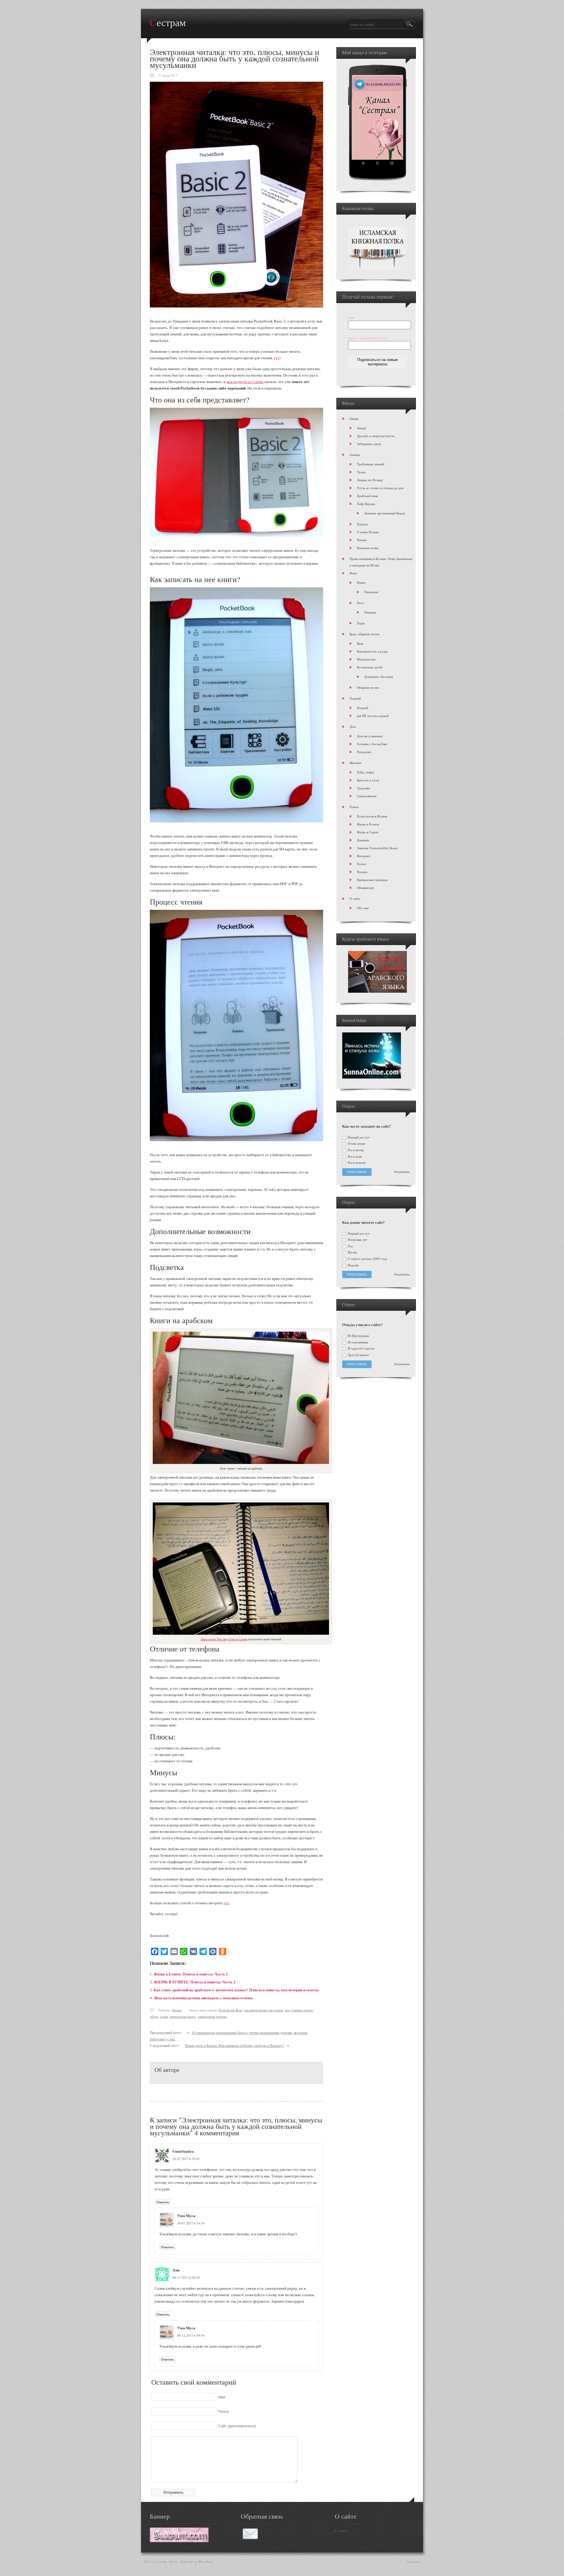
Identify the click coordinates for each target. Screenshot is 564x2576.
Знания (355, 455)
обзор (154, 2016)
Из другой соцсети (361, 1348)
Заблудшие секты (369, 444)
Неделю (353, 1265)
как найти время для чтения (264, 2010)
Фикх (353, 573)
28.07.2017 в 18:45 (186, 2159)
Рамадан (370, 612)
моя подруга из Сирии (245, 382)
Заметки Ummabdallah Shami (377, 848)
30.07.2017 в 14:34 (191, 2223)
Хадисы (362, 524)
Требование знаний (371, 464)
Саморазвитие (367, 796)
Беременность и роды (372, 651)
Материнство (366, 659)
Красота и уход (368, 780)
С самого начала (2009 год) (367, 1259)
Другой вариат (358, 1355)
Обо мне (363, 908)
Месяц (352, 1252)
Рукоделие (364, 752)
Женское (355, 763)
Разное (354, 807)
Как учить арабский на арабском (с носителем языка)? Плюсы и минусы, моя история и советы (236, 1990)
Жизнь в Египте (368, 824)
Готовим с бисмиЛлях (372, 744)
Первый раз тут (358, 1137)
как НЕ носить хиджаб (373, 716)
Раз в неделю (356, 1163)
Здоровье (364, 788)
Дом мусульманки (370, 736)
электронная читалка (212, 2016)
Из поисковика (357, 1342)
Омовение (371, 592)
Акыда (354, 418)
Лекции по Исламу (370, 480)
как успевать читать (299, 2010)
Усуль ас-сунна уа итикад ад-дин (380, 488)
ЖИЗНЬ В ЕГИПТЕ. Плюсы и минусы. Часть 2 (195, 1982)
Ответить (163, 2202)
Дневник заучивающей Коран (385, 513)
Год (350, 1246)
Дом (353, 727)
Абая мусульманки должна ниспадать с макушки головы (203, 1998)
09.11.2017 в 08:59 (186, 2277)
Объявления (365, 888)
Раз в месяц (355, 1150)
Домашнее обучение (379, 677)
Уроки (361, 472)
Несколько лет (357, 1240)
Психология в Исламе (372, 816)
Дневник (363, 840)
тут (226, 1903)
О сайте (355, 898)
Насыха (362, 872)
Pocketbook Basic (231, 2010)
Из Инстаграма (358, 1336)
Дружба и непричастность (376, 436)
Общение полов (368, 687)
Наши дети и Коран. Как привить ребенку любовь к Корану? (235, 2045)
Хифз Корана (366, 504)
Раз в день (354, 1156)
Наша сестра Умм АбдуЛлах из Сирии (224, 1639)
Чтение (177, 2010)
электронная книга (183, 2016)
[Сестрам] (179, 2541)
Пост (360, 603)
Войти (174, 2562)
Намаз (361, 582)
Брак (360, 643)
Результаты (402, 1172)
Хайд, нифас (366, 772)
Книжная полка (368, 548)
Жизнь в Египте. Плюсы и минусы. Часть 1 (191, 1974)
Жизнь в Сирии (368, 832)
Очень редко (356, 1144)
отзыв (164, 2016)
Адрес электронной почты (368, 338)
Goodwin (414, 2562)
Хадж (361, 623)
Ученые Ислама (368, 532)
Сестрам (168, 23)
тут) (277, 358)
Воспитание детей (370, 667)
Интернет (364, 856)
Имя (351, 318)
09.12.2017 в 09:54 (191, 2335)
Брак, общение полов (364, 634)
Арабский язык (367, 496)
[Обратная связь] (250, 2538)
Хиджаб (355, 698)
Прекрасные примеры (372, 880)
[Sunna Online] (372, 1077)
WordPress (206, 2562)
